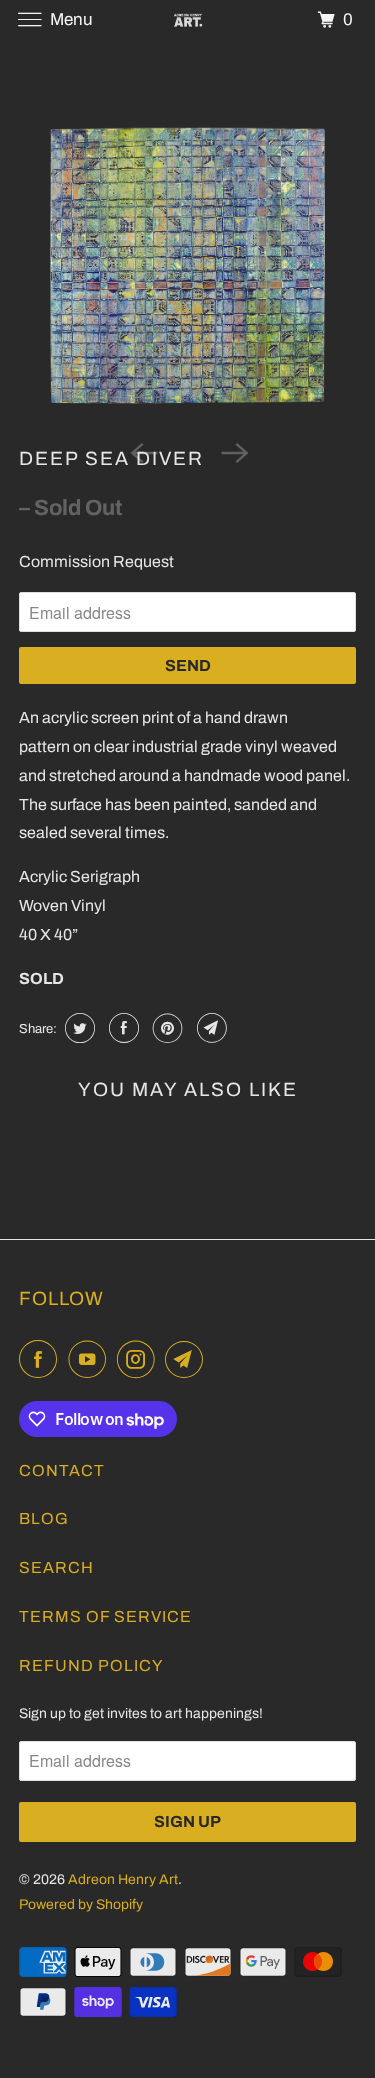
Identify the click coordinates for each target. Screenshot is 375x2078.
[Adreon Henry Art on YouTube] (91, 1359)
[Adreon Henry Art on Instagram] (140, 1359)
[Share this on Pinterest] (165, 1028)
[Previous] (142, 451)
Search (56, 1567)
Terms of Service (105, 1616)
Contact (62, 1470)
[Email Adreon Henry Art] (188, 1359)
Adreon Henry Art (123, 1879)
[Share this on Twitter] (77, 1028)
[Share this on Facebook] (121, 1028)
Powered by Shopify (81, 1904)
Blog (44, 1518)
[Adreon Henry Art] (188, 19)
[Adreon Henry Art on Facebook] (42, 1359)
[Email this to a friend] (209, 1028)
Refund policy (91, 1665)
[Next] (233, 451)
